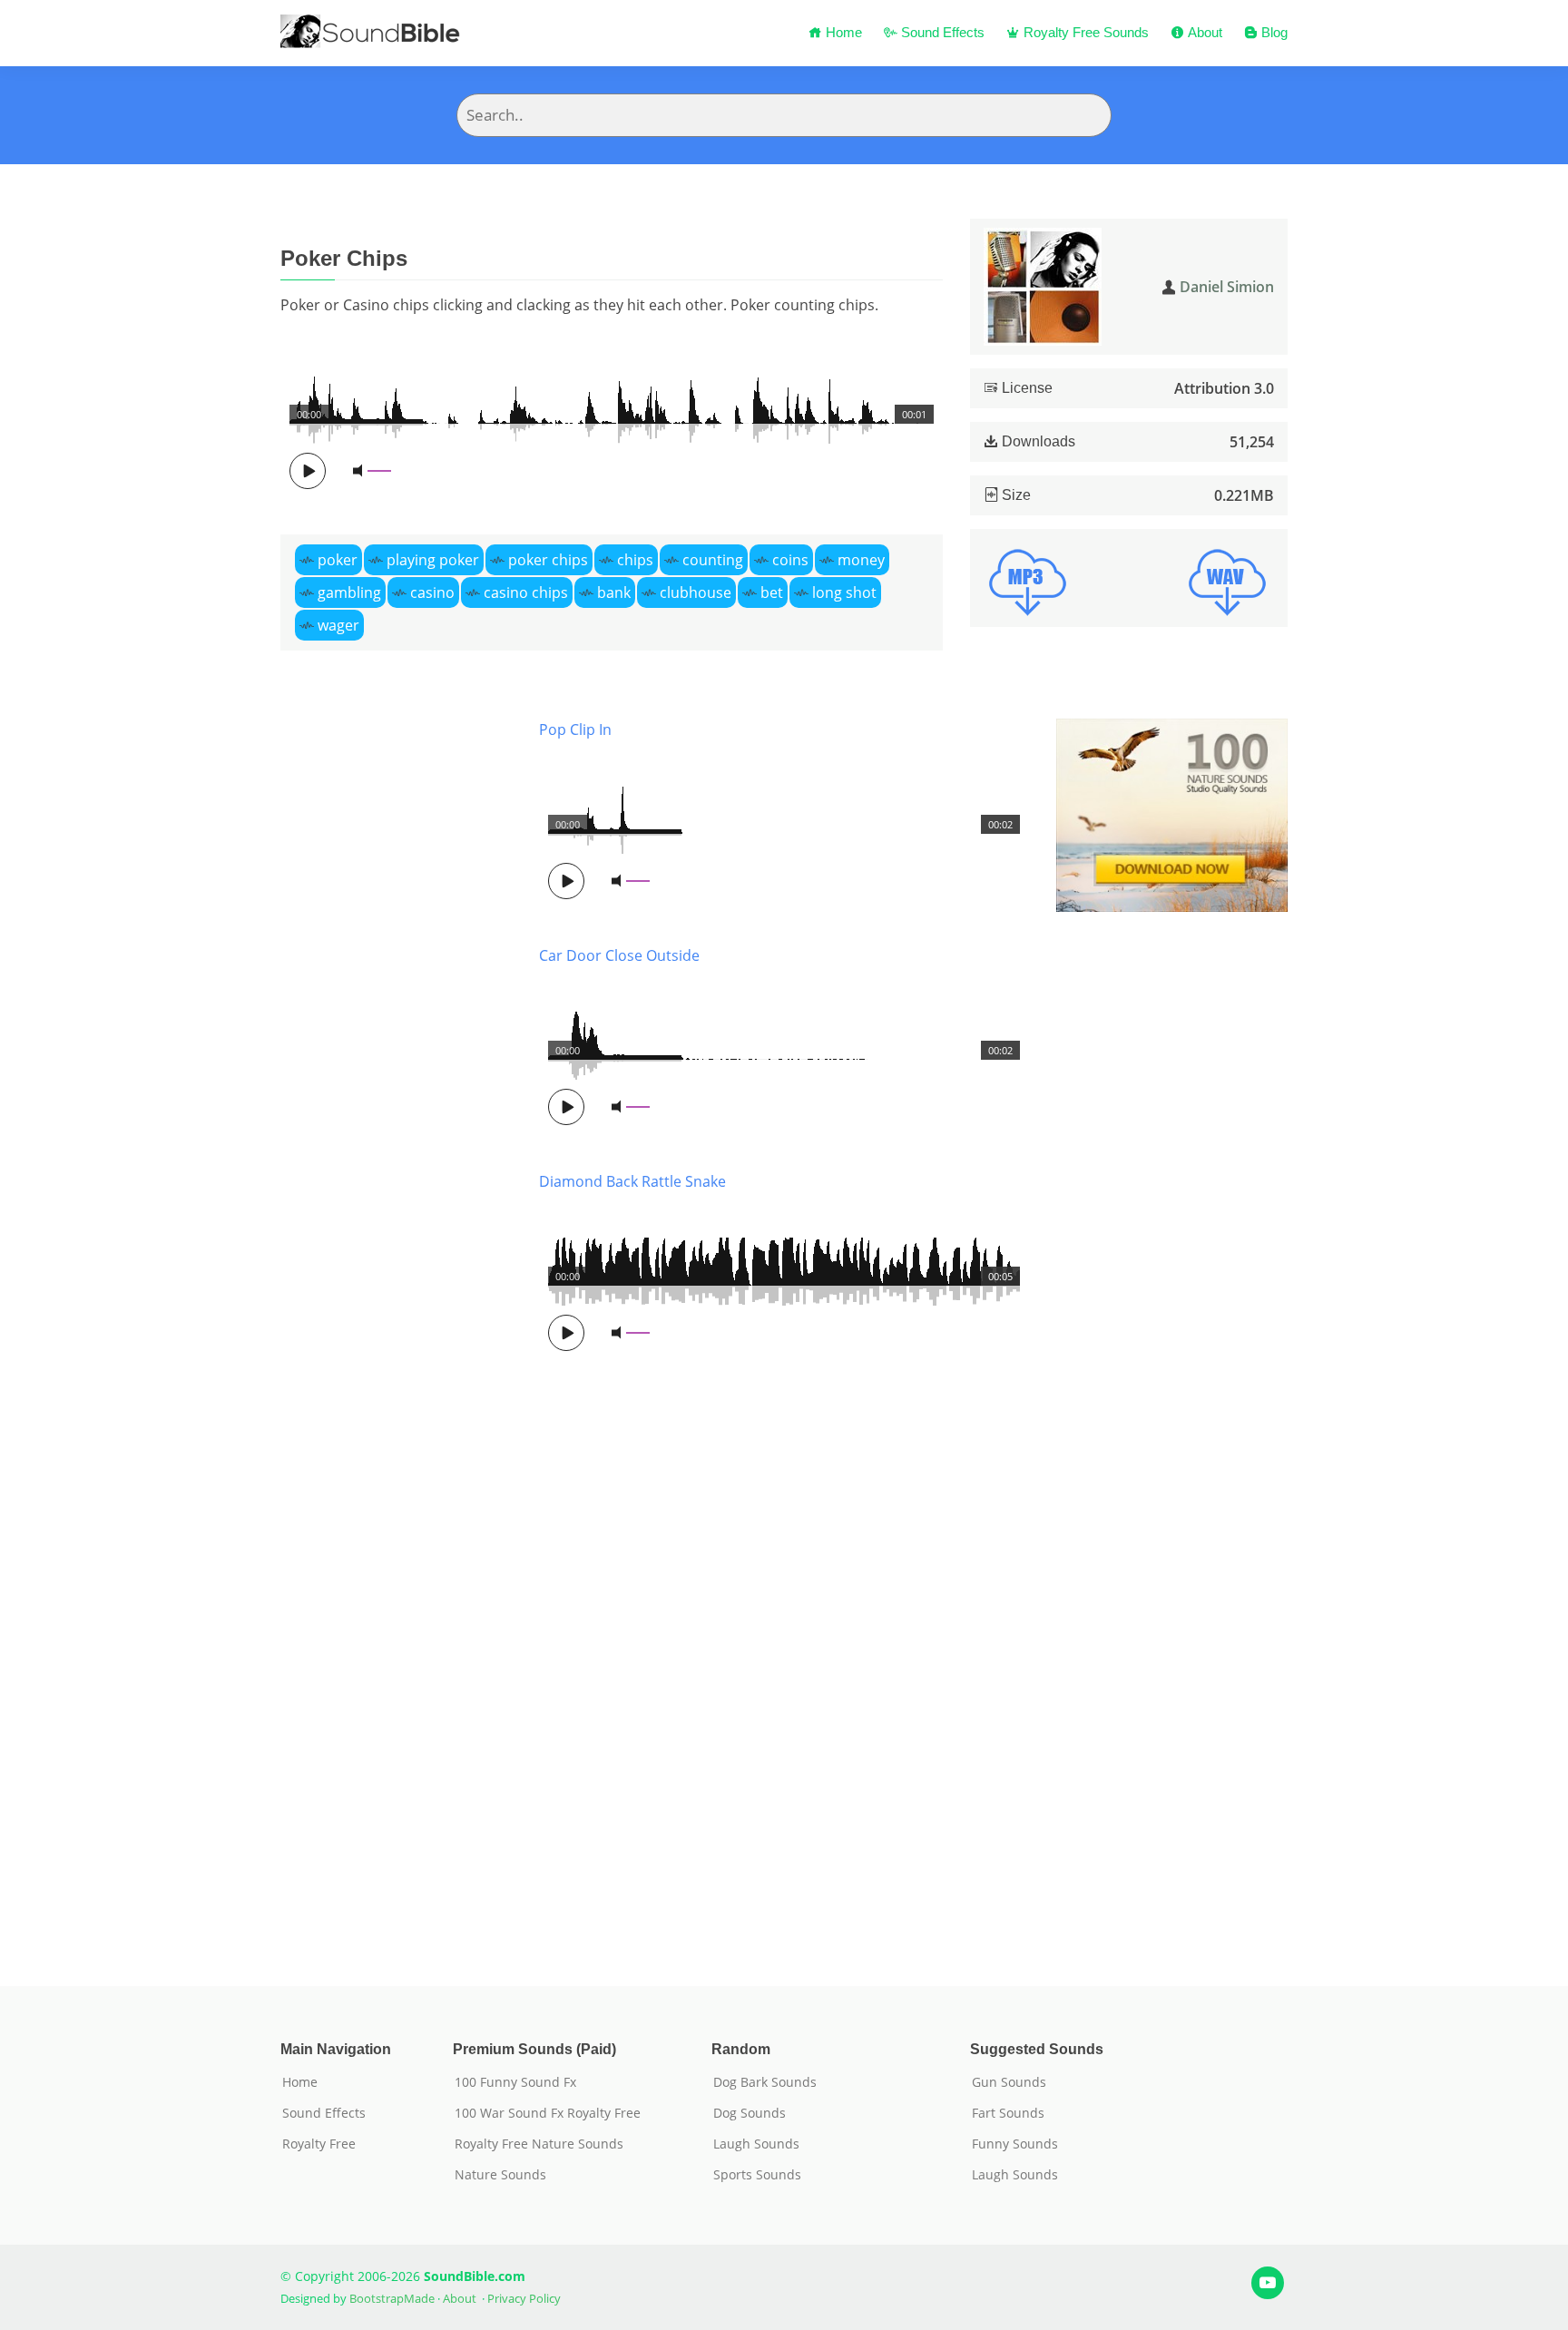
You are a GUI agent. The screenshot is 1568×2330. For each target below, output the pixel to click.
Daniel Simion (1227, 287)
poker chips (548, 560)
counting (713, 560)
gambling (349, 592)
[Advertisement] (396, 1325)
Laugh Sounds (756, 2144)
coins (790, 560)
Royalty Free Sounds (1084, 32)
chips (635, 560)
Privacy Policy (524, 2298)
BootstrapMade (392, 2298)
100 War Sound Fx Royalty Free (548, 2113)
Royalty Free (319, 2144)
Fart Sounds (1008, 2113)
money (861, 560)
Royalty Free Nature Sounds (539, 2144)
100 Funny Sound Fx (515, 2082)
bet (772, 592)
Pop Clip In (575, 729)
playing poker (433, 560)
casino (432, 592)
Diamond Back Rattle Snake (632, 1181)
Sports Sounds (757, 2175)
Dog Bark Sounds (765, 2082)
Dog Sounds (750, 2113)
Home (842, 32)
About (1203, 32)
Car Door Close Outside (619, 955)
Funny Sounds (1015, 2144)
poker (338, 560)
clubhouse (696, 592)
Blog (1273, 32)
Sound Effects (941, 32)
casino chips (526, 592)
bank (614, 592)
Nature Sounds (500, 2175)
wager (338, 625)
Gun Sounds (1009, 2082)
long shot (844, 592)
